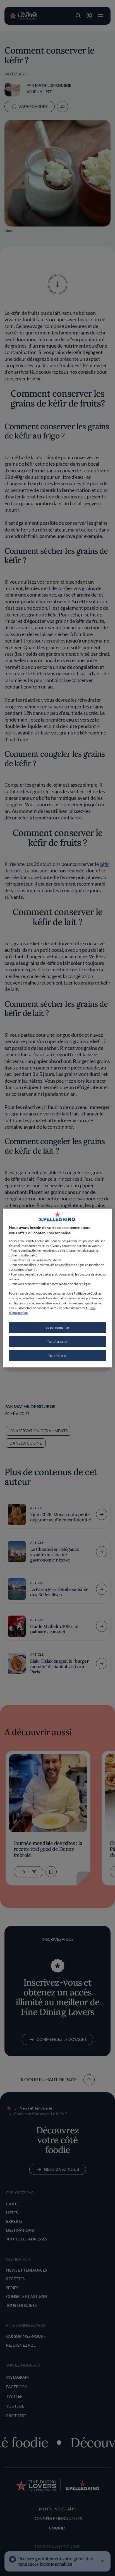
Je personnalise (57, 1328)
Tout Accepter (57, 1342)
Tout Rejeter (57, 1356)
